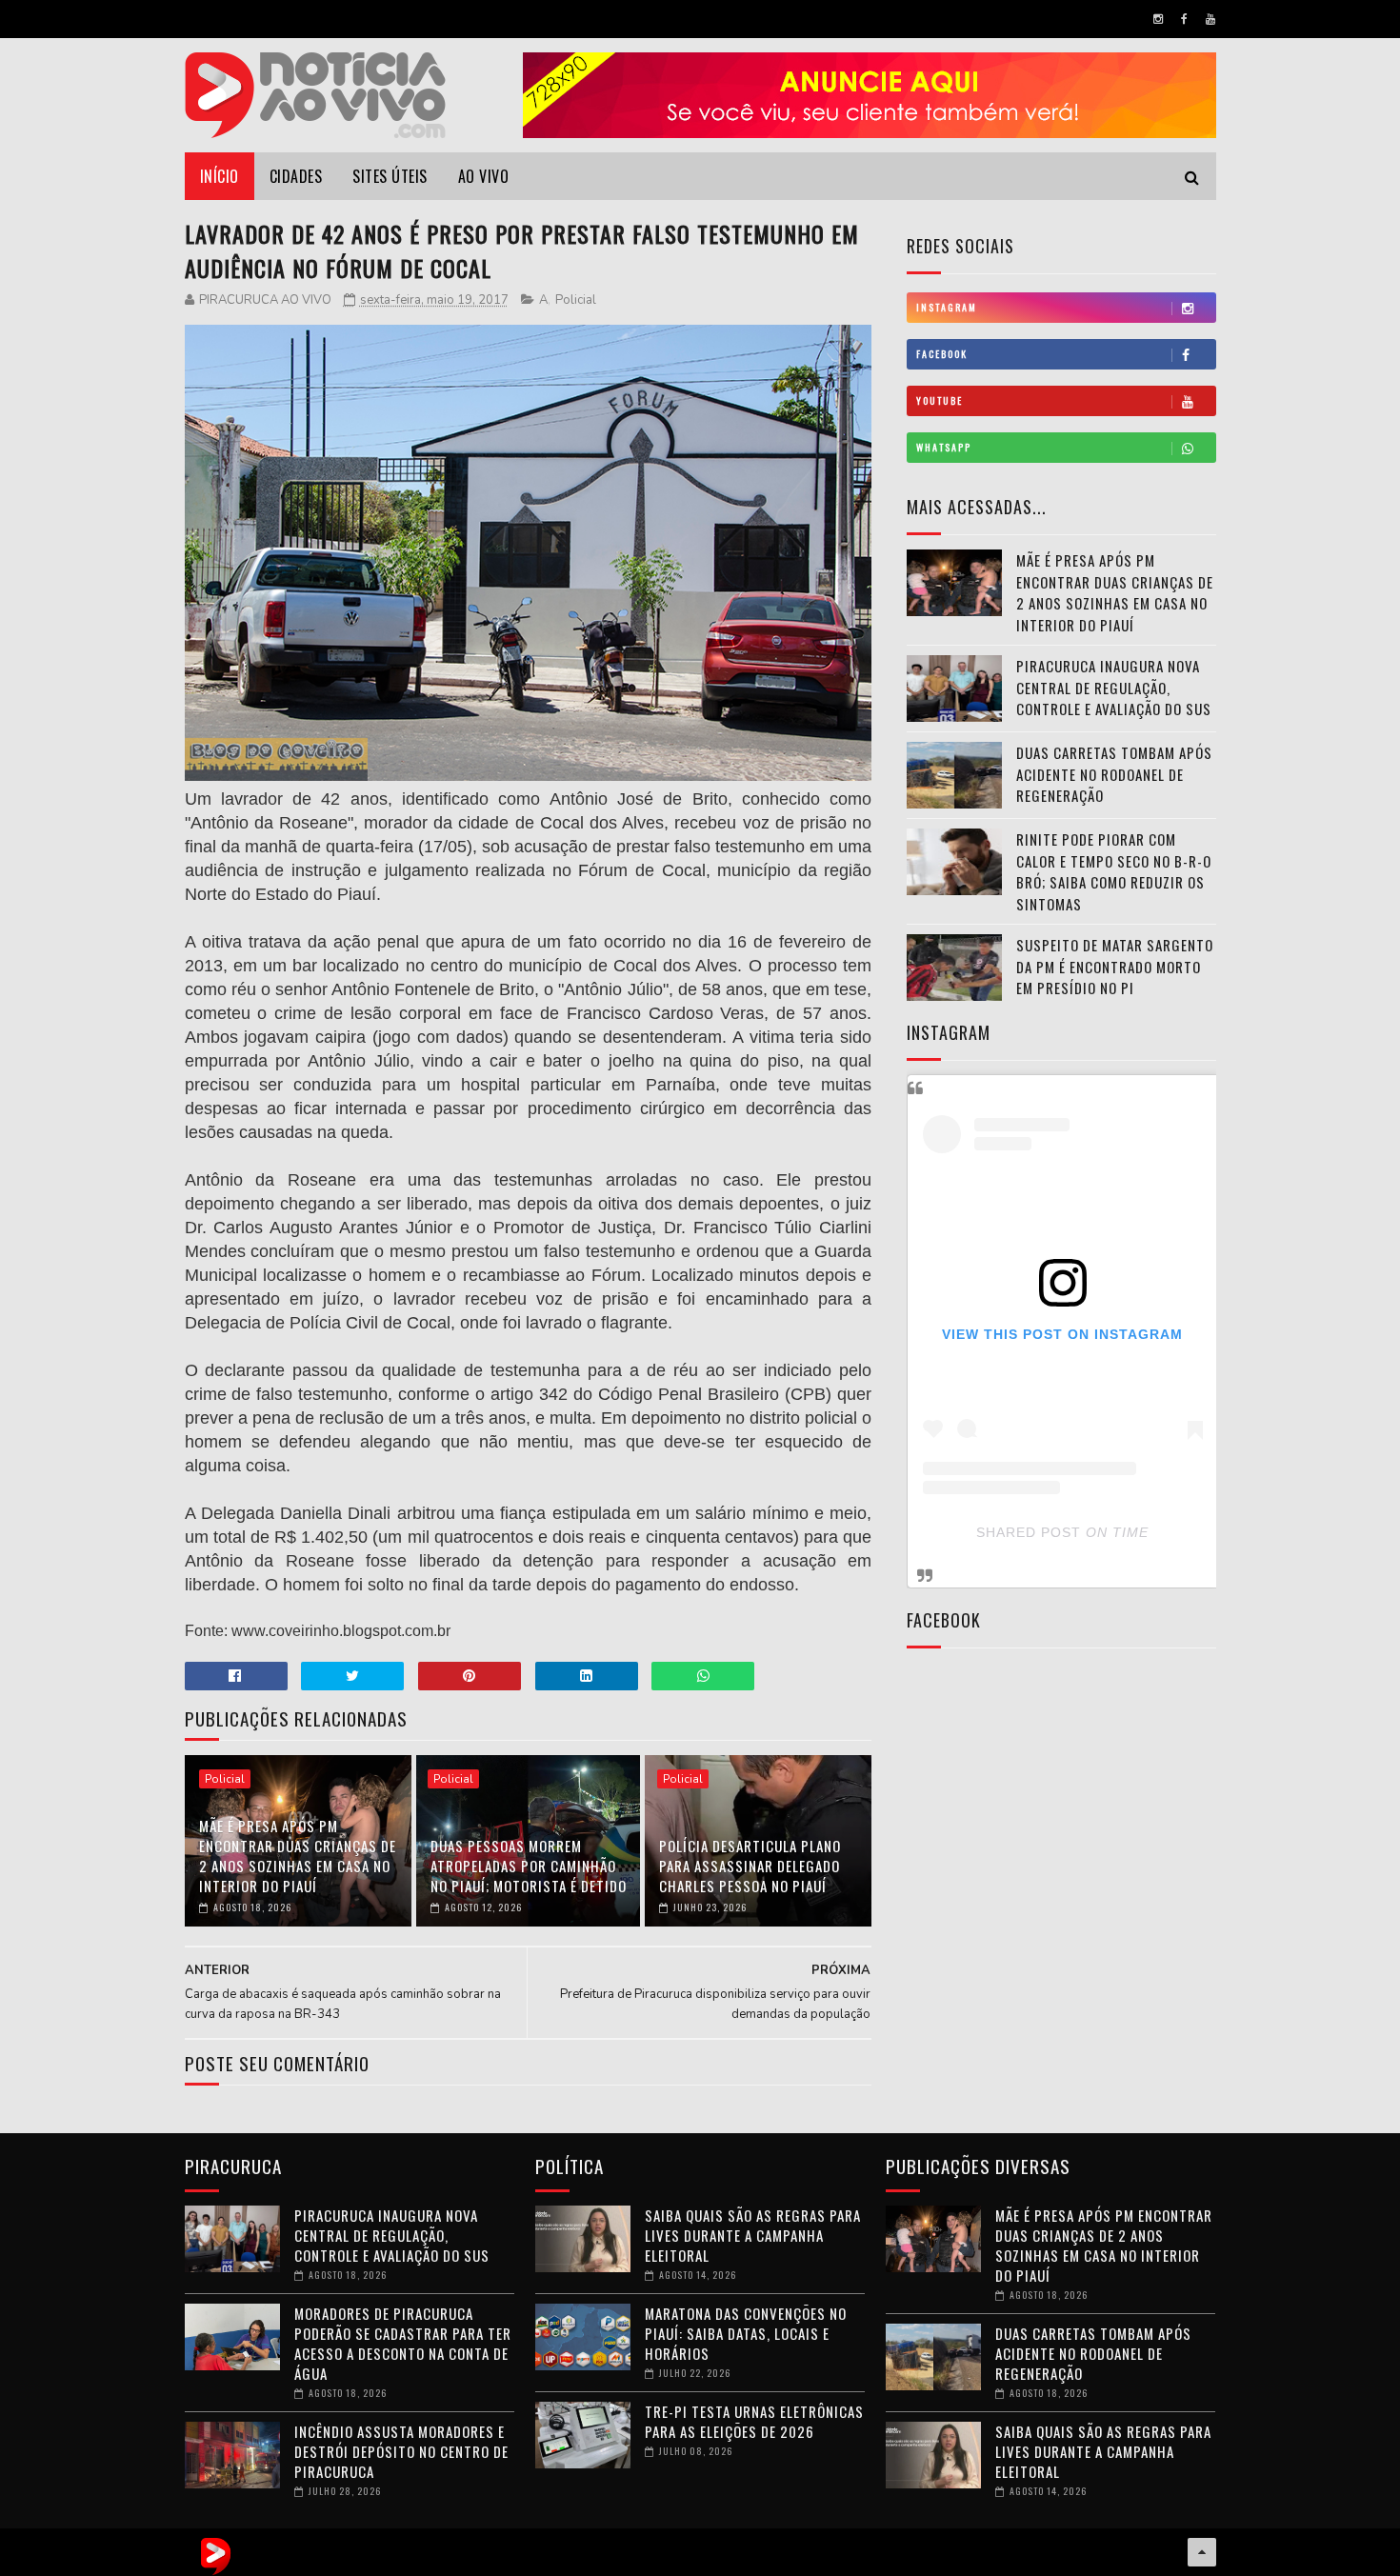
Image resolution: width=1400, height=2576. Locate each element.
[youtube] (1210, 19)
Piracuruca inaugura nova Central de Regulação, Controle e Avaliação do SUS (1114, 687)
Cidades (296, 176)
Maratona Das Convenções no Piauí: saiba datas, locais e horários (746, 2333)
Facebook (942, 354)
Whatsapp (944, 447)
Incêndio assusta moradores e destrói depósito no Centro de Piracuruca (401, 2451)
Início (220, 176)
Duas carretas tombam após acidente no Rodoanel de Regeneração (1114, 774)
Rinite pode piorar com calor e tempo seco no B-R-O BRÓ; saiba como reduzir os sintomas (1114, 871)
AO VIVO (484, 176)
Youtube (940, 400)
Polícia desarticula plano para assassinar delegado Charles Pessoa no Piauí (750, 1866)
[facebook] (1184, 19)
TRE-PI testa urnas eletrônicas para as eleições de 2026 (754, 2421)
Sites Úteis (390, 176)
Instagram (947, 307)
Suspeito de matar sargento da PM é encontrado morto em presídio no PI (1115, 966)
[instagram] (1158, 19)
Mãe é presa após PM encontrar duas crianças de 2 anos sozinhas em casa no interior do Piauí (298, 1856)
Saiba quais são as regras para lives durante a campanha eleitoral (753, 2235)
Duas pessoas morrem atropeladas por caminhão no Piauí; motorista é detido (529, 1866)
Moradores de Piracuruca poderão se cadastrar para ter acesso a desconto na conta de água (403, 2343)
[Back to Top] (1202, 2552)
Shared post (1029, 1532)
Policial (576, 300)
